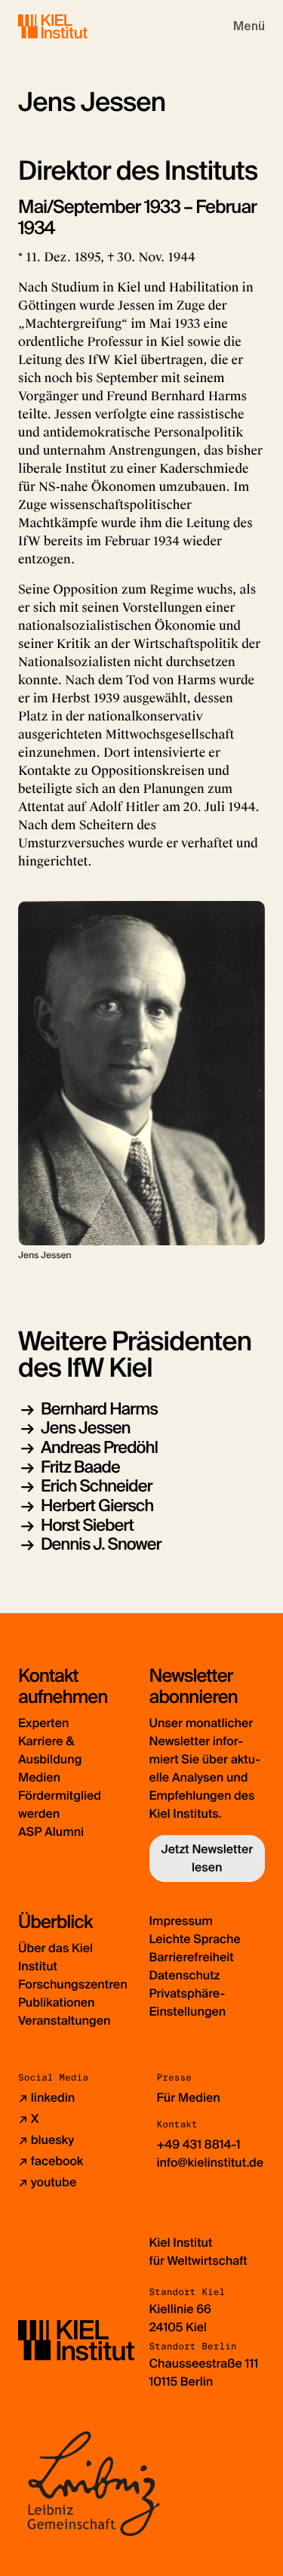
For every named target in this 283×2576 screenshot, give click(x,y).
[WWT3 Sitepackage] (75, 26)
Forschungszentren (73, 1984)
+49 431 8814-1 (199, 2144)
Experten (43, 1723)
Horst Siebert (87, 1525)
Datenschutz (185, 1975)
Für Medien (189, 2098)
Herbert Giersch (97, 1505)
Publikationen (56, 2002)
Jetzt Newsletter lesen (207, 1858)
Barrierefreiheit (192, 1957)
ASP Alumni (51, 1832)
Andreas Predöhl (99, 1447)
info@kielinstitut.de (211, 2163)
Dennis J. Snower (101, 1544)
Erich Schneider (97, 1486)
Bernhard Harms (99, 1409)
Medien (39, 1777)
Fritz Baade (80, 1467)
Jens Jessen (86, 1428)
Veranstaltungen (64, 2021)
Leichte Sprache (195, 1939)
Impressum (181, 1921)
